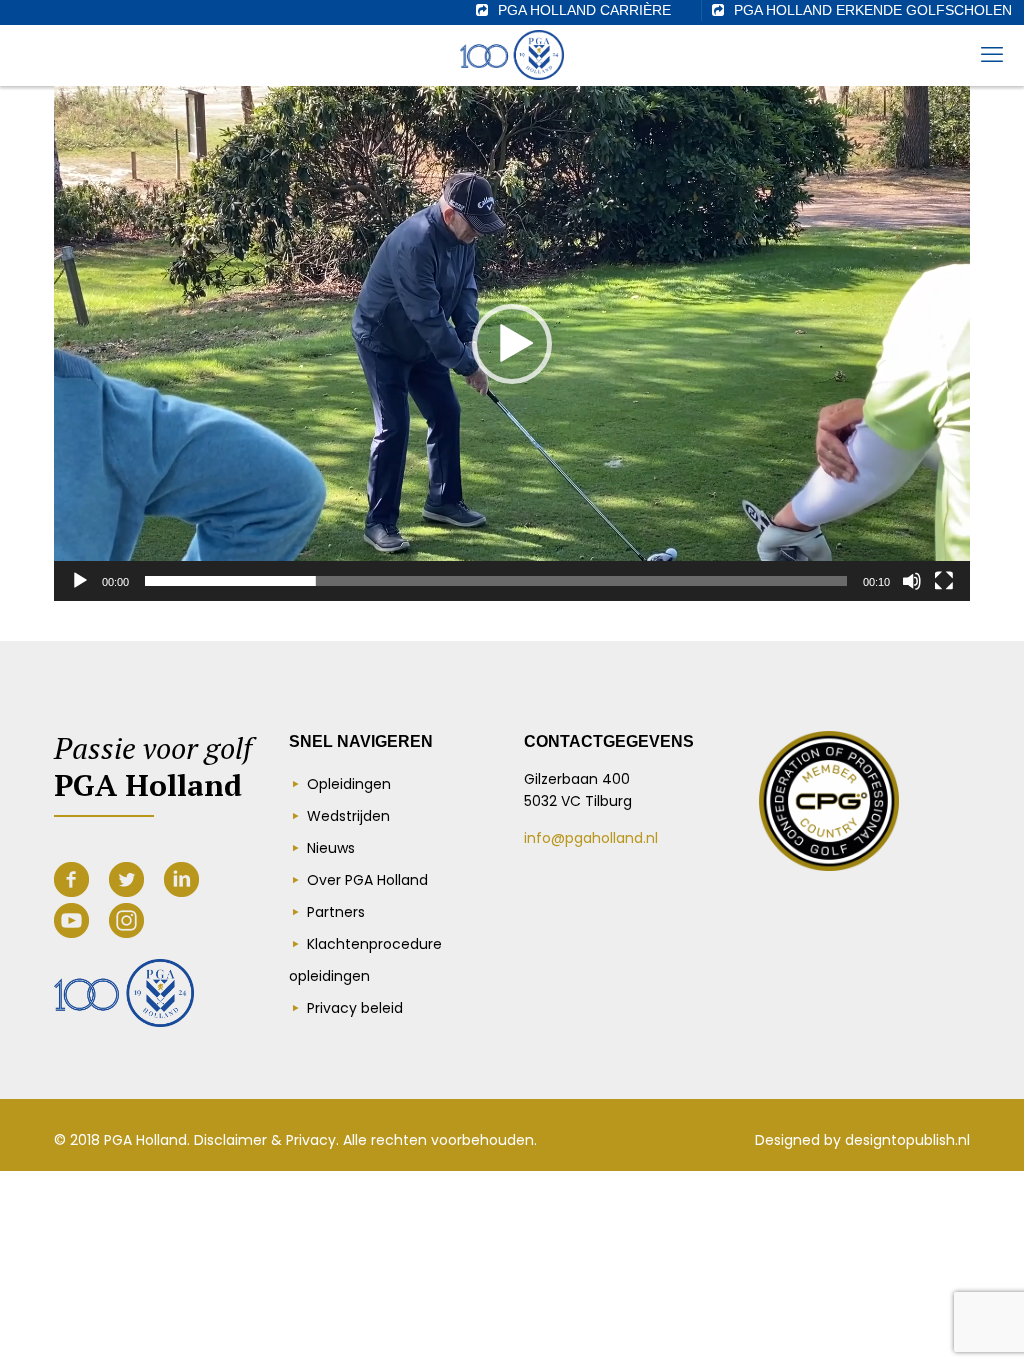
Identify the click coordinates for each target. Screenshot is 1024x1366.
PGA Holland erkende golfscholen (873, 10)
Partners (336, 912)
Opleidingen (349, 784)
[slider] (496, 581)
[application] (512, 343)
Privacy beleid (355, 1008)
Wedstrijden (348, 816)
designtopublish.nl (907, 1140)
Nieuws (331, 848)
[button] (512, 344)
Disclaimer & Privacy (265, 1140)
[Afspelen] (80, 581)
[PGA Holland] (512, 55)
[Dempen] (912, 581)
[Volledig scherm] (944, 581)
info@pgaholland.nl (591, 838)
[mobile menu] (992, 55)
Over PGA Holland (367, 880)
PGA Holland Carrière (584, 10)
